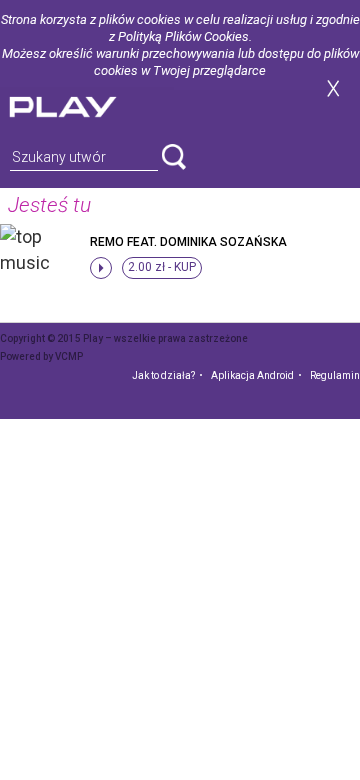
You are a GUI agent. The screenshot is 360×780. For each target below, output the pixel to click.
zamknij (333, 88)
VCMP (69, 356)
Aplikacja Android (252, 375)
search (174, 157)
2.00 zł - (162, 267)
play (87, 104)
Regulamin (335, 375)
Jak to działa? (163, 375)
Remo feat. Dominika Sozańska (188, 242)
